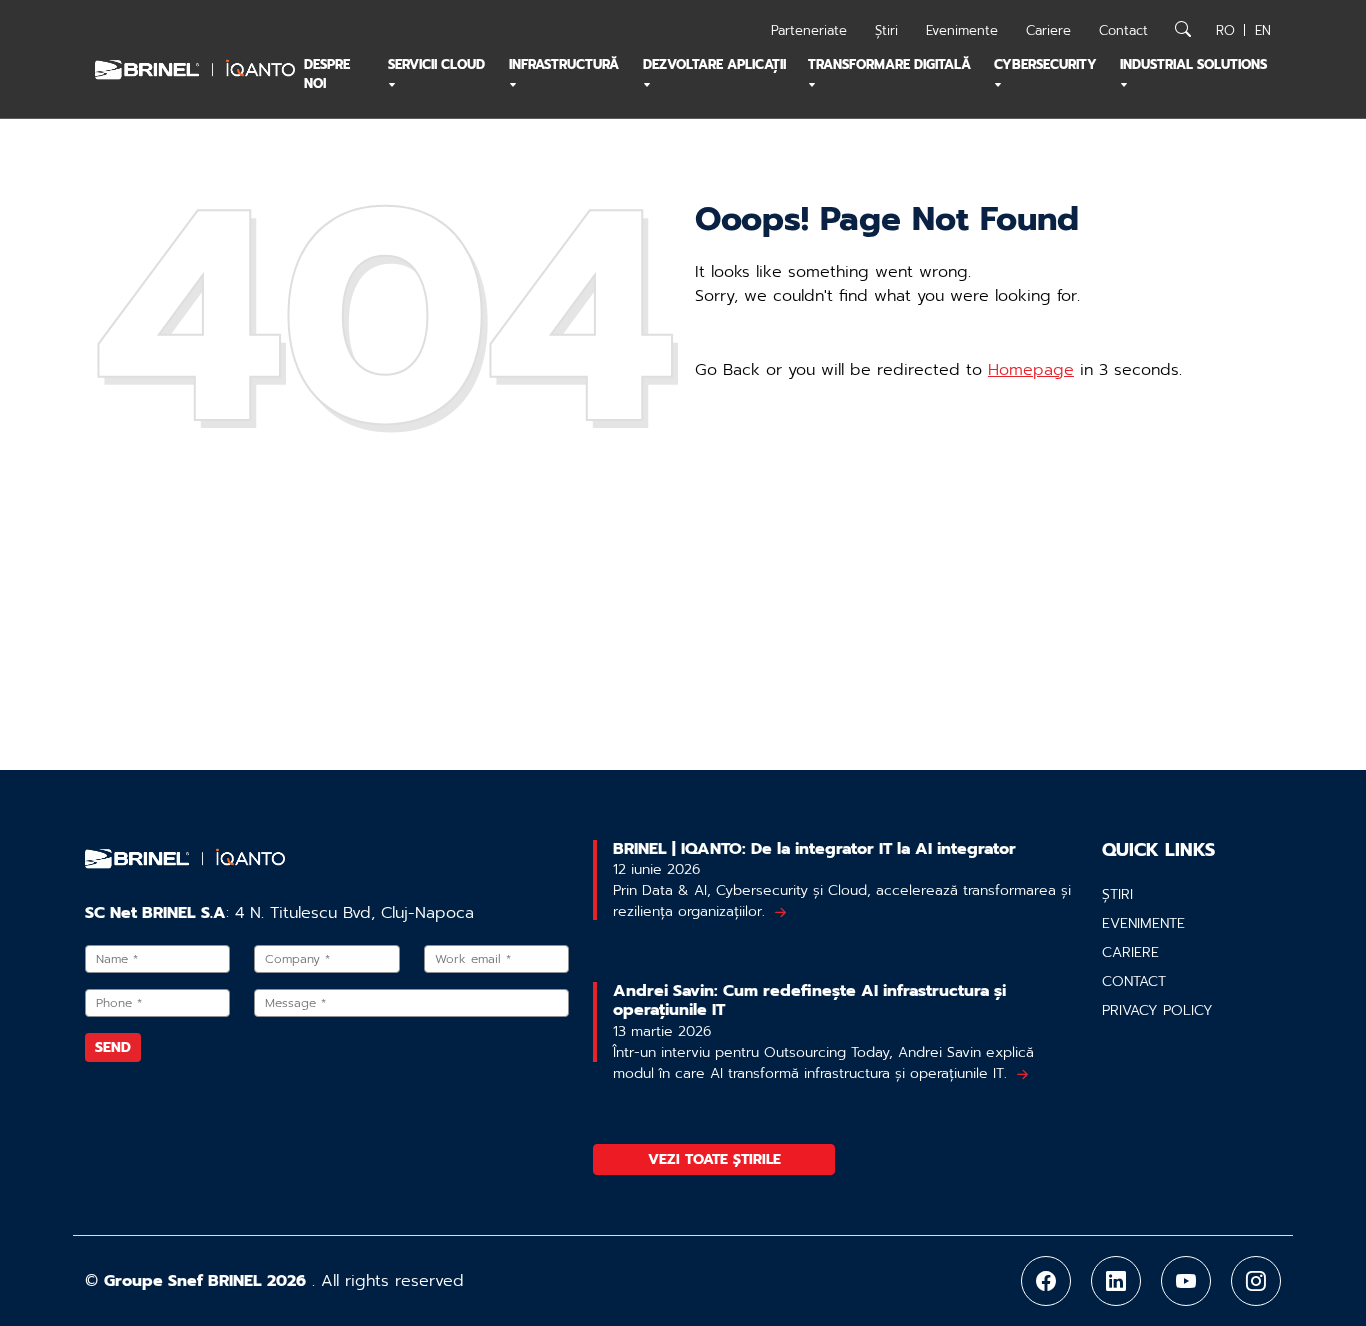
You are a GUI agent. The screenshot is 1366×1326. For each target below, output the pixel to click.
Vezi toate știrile (714, 1159)
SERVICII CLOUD (436, 64)
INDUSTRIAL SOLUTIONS (1193, 64)
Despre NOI (327, 74)
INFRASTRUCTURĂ (564, 64)
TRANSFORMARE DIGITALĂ (889, 64)
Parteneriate (809, 30)
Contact (1123, 30)
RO (1225, 30)
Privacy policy (1157, 1010)
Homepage (1031, 370)
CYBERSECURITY (1045, 64)
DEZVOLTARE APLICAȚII (714, 64)
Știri (886, 30)
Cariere (1048, 30)
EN (1263, 30)
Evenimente (962, 30)
